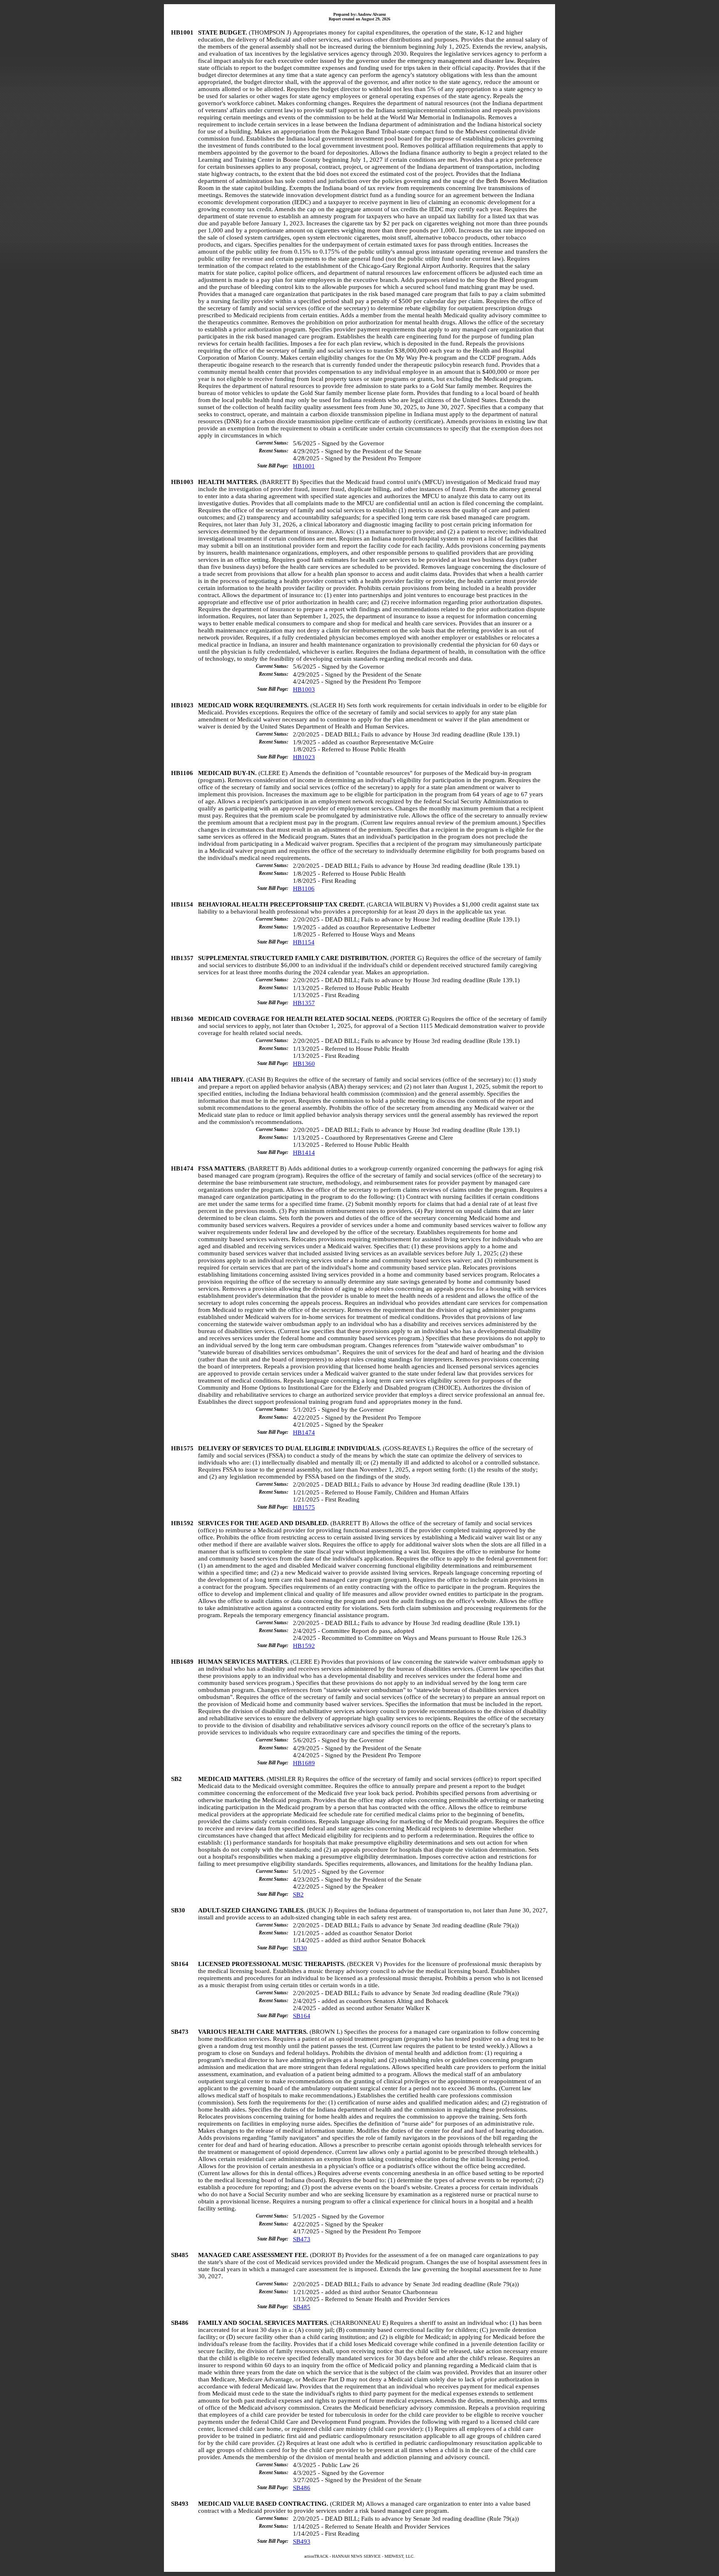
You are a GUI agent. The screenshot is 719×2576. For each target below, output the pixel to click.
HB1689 (304, 1763)
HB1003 (304, 689)
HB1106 (304, 889)
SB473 (302, 2239)
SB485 (302, 2307)
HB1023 (304, 757)
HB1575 (304, 1507)
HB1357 (304, 1003)
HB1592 (304, 1646)
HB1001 (304, 466)
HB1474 (304, 1432)
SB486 (302, 2488)
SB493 (302, 2541)
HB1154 (304, 942)
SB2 (298, 1894)
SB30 (300, 1948)
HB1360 (304, 1064)
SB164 (302, 2016)
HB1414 (304, 1153)
